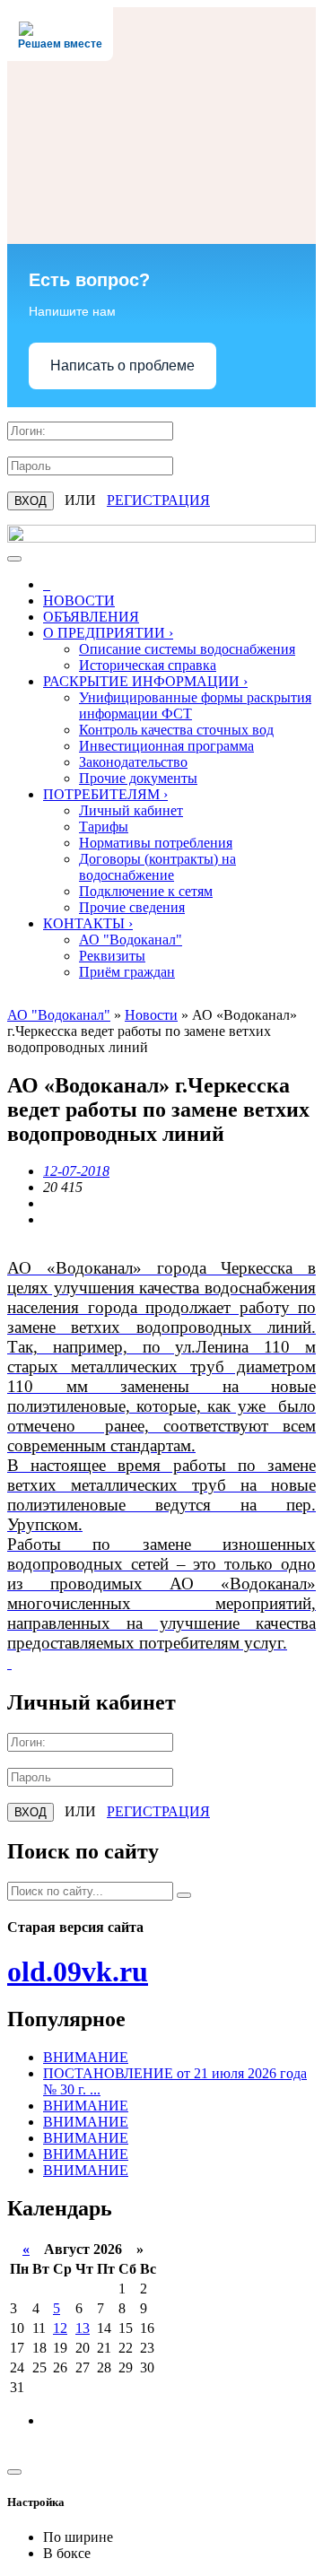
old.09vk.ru (78, 1971)
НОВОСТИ (79, 600)
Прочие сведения (132, 907)
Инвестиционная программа (166, 746)
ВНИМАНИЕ (86, 2057)
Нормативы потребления (156, 843)
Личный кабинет (131, 810)
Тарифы (104, 827)
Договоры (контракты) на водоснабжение (157, 867)
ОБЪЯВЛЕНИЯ (91, 617)
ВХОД (31, 501)
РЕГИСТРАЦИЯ (158, 500)
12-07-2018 (76, 1171)
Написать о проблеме (122, 366)
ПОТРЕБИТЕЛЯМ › (105, 794)
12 (60, 2328)
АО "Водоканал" (131, 940)
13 (83, 2328)
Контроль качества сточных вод (176, 730)
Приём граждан (127, 972)
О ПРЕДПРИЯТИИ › (108, 633)
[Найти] (184, 1895)
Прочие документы (138, 778)
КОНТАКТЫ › (88, 923)
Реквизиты (112, 956)
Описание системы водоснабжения (187, 649)
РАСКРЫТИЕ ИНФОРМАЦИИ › (145, 681)
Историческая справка (148, 665)
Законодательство (133, 762)
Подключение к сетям (146, 891)
